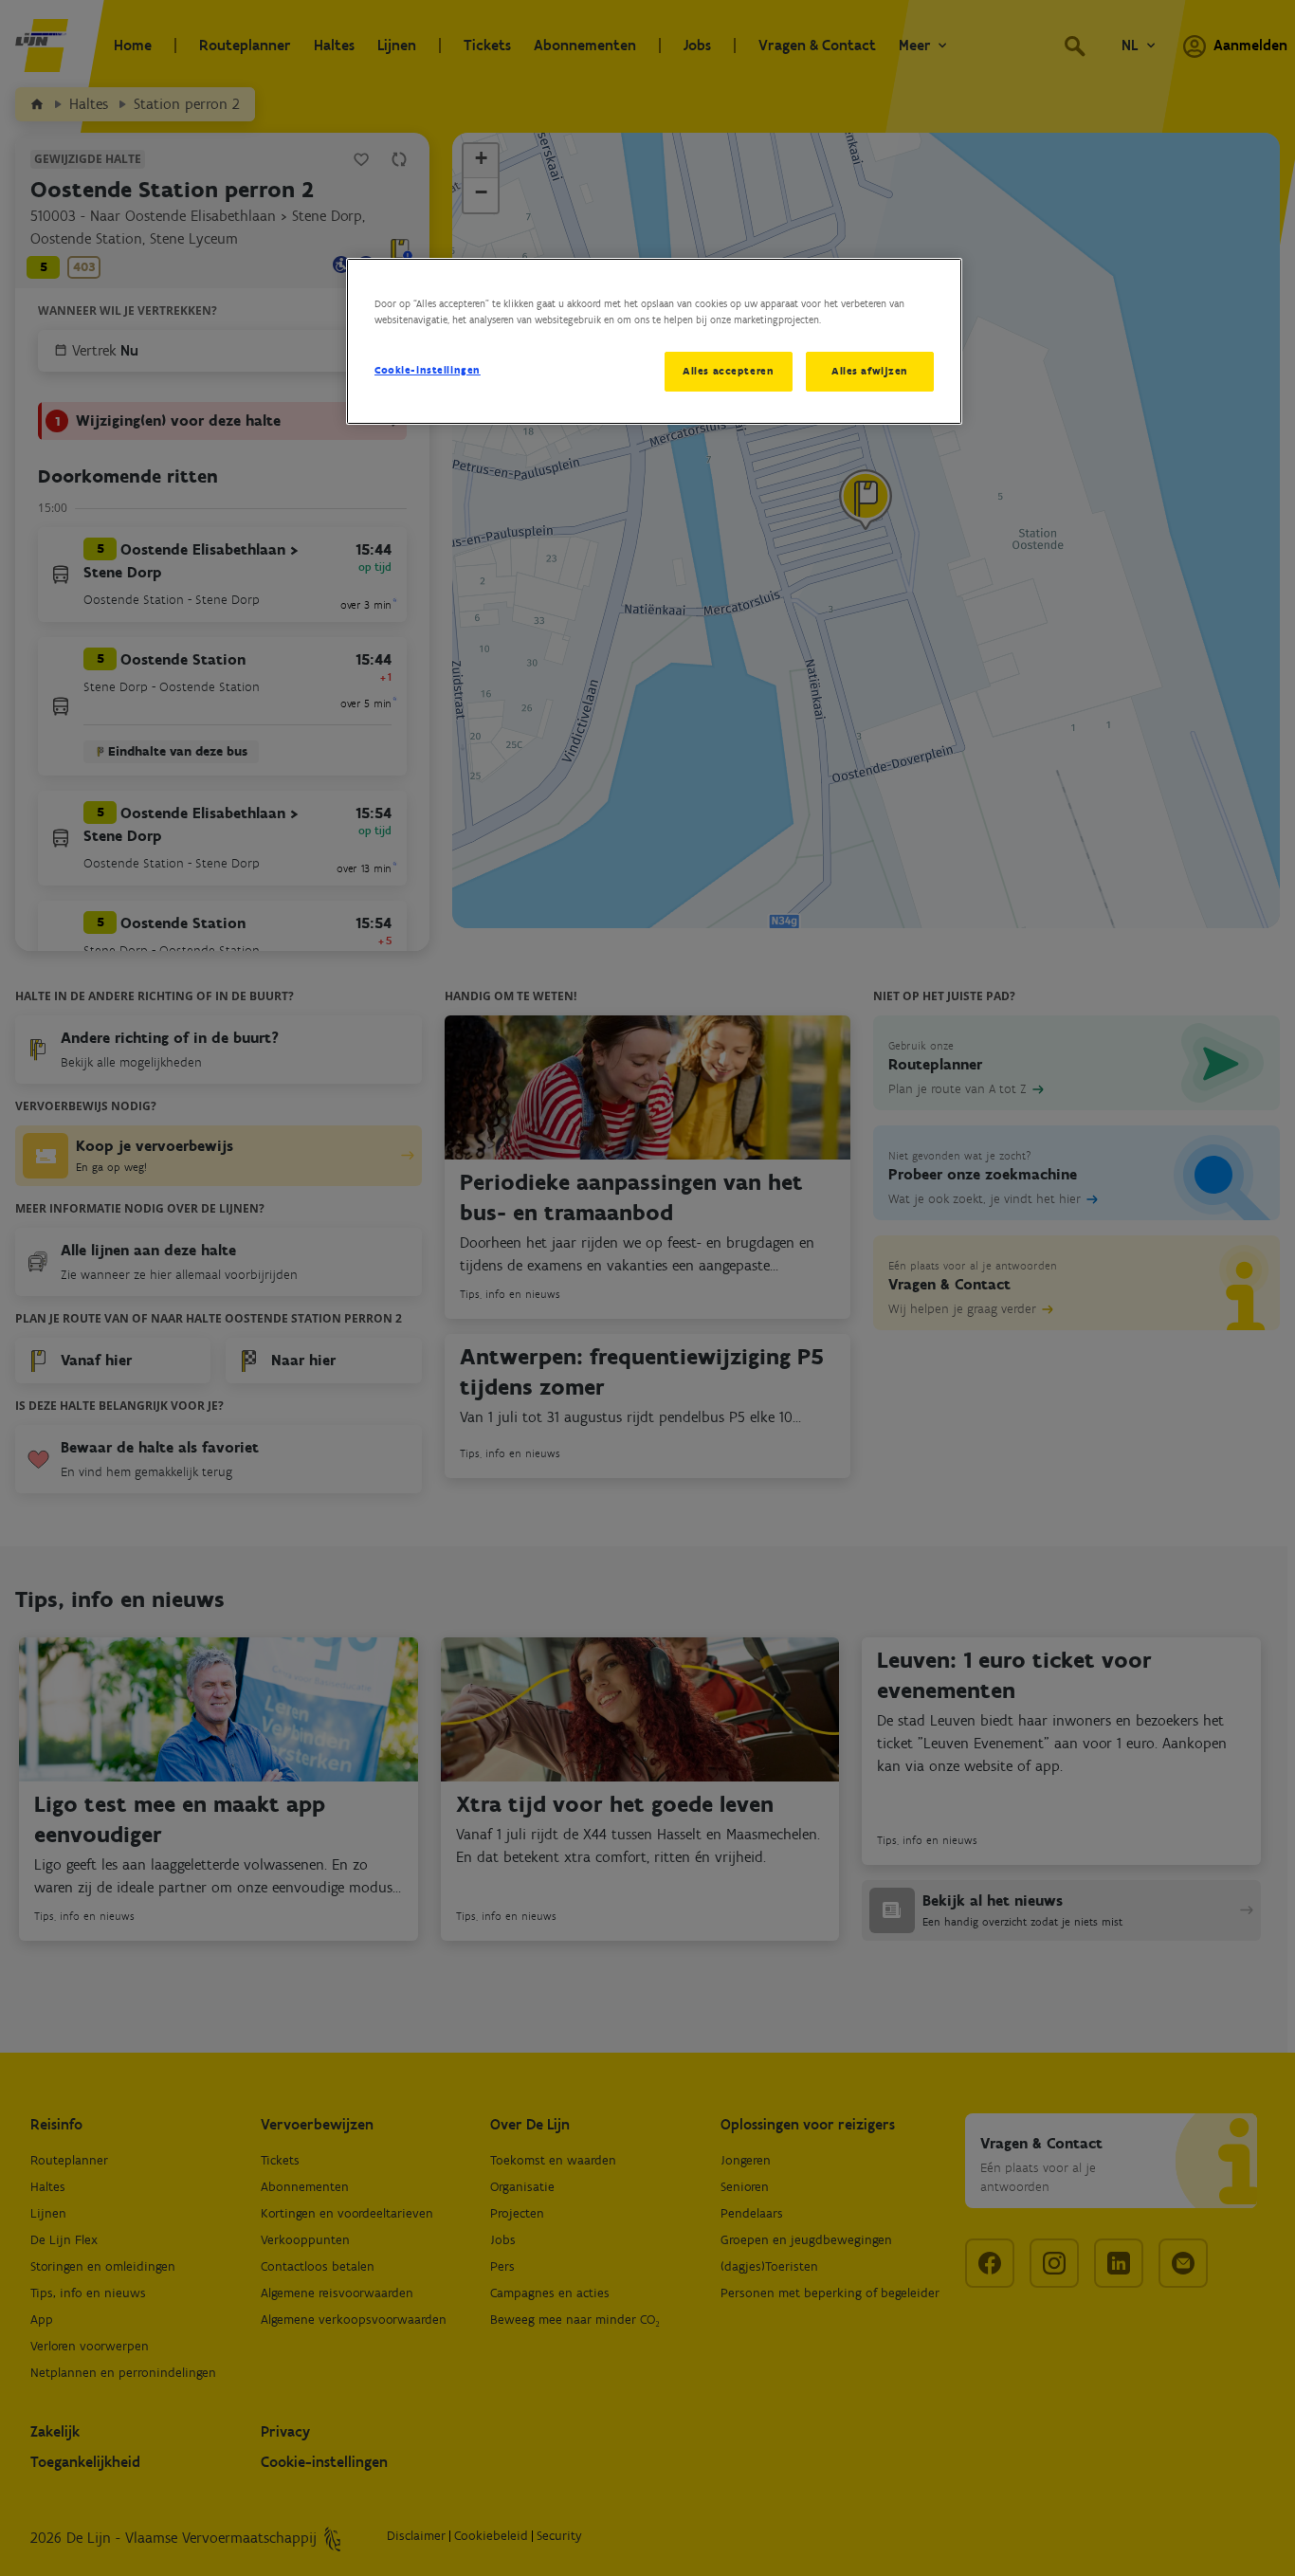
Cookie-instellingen (428, 370)
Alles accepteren (728, 371)
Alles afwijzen (870, 371)
